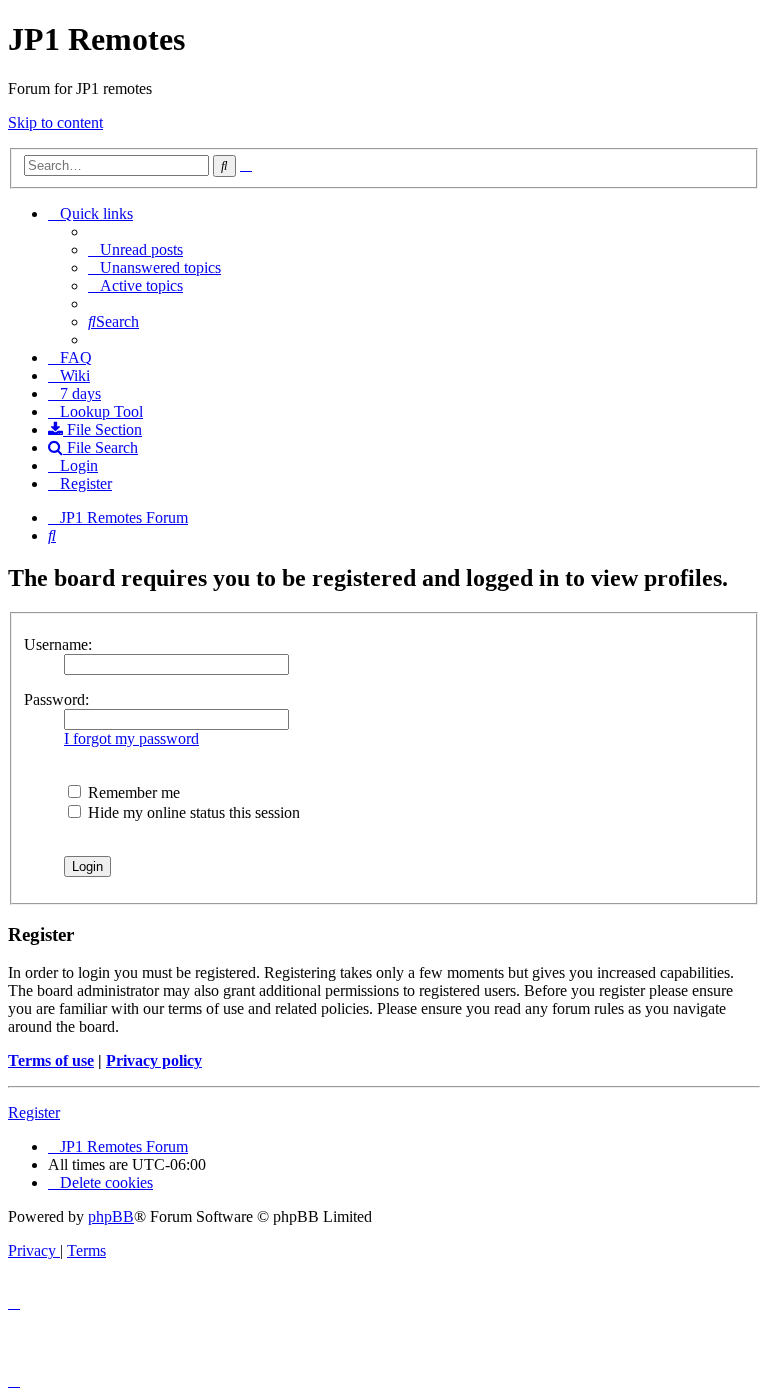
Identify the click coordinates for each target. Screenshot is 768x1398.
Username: (58, 644)
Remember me (132, 792)
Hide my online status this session (192, 812)
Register (34, 1112)
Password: (56, 699)
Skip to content (55, 122)
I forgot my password (131, 738)
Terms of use (51, 1060)
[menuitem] (135, 249)
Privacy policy (154, 1060)
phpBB (111, 1216)
